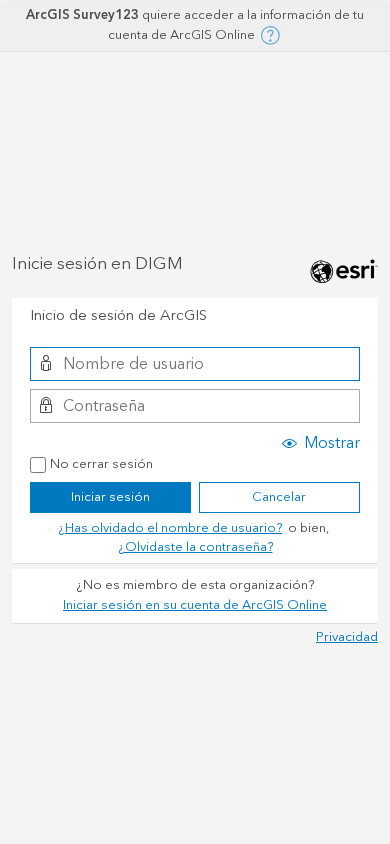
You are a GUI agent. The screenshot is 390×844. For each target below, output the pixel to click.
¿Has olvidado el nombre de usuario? (170, 528)
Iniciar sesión (110, 497)
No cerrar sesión (101, 465)
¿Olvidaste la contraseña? (195, 547)
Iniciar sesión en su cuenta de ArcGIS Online (195, 605)
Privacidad (347, 637)
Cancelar (279, 497)
